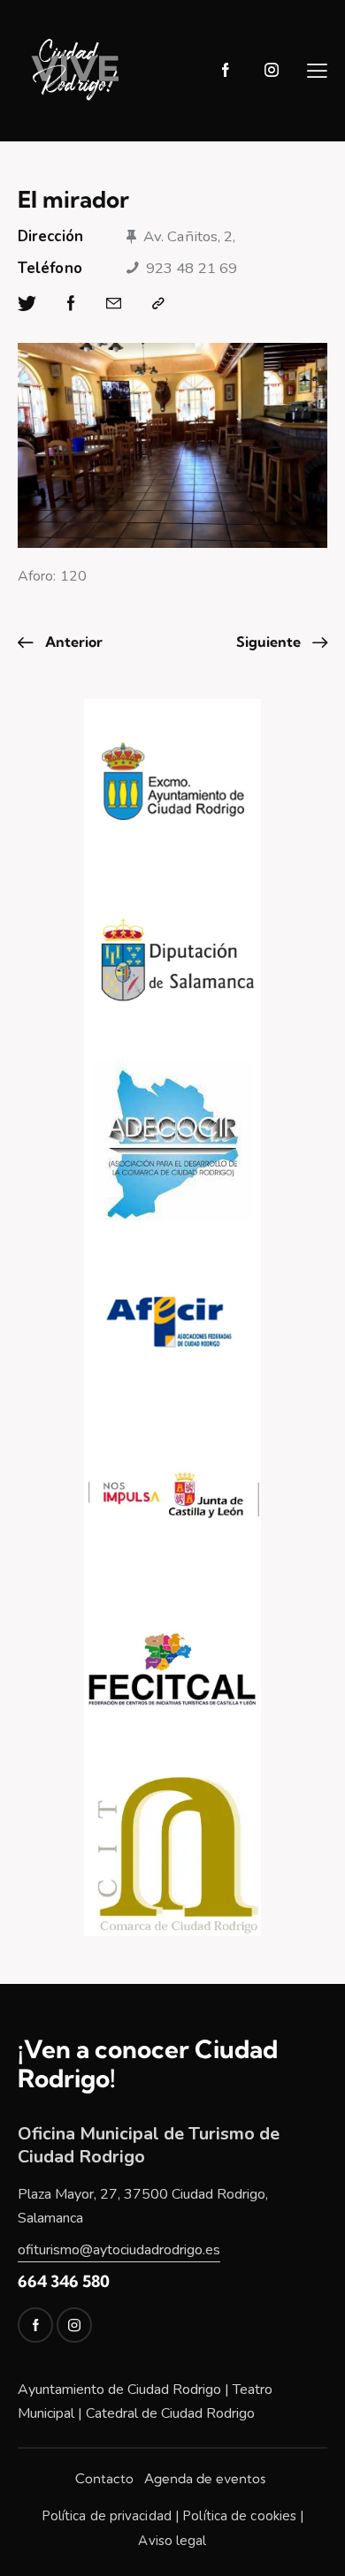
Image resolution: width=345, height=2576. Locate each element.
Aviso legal (172, 2541)
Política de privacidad (107, 2516)
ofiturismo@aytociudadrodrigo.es (119, 2250)
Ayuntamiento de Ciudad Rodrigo (119, 2390)
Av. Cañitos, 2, (190, 236)
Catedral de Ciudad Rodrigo (170, 2413)
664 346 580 (64, 2281)
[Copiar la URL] (158, 304)
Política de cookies (239, 2516)
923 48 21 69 (192, 268)
